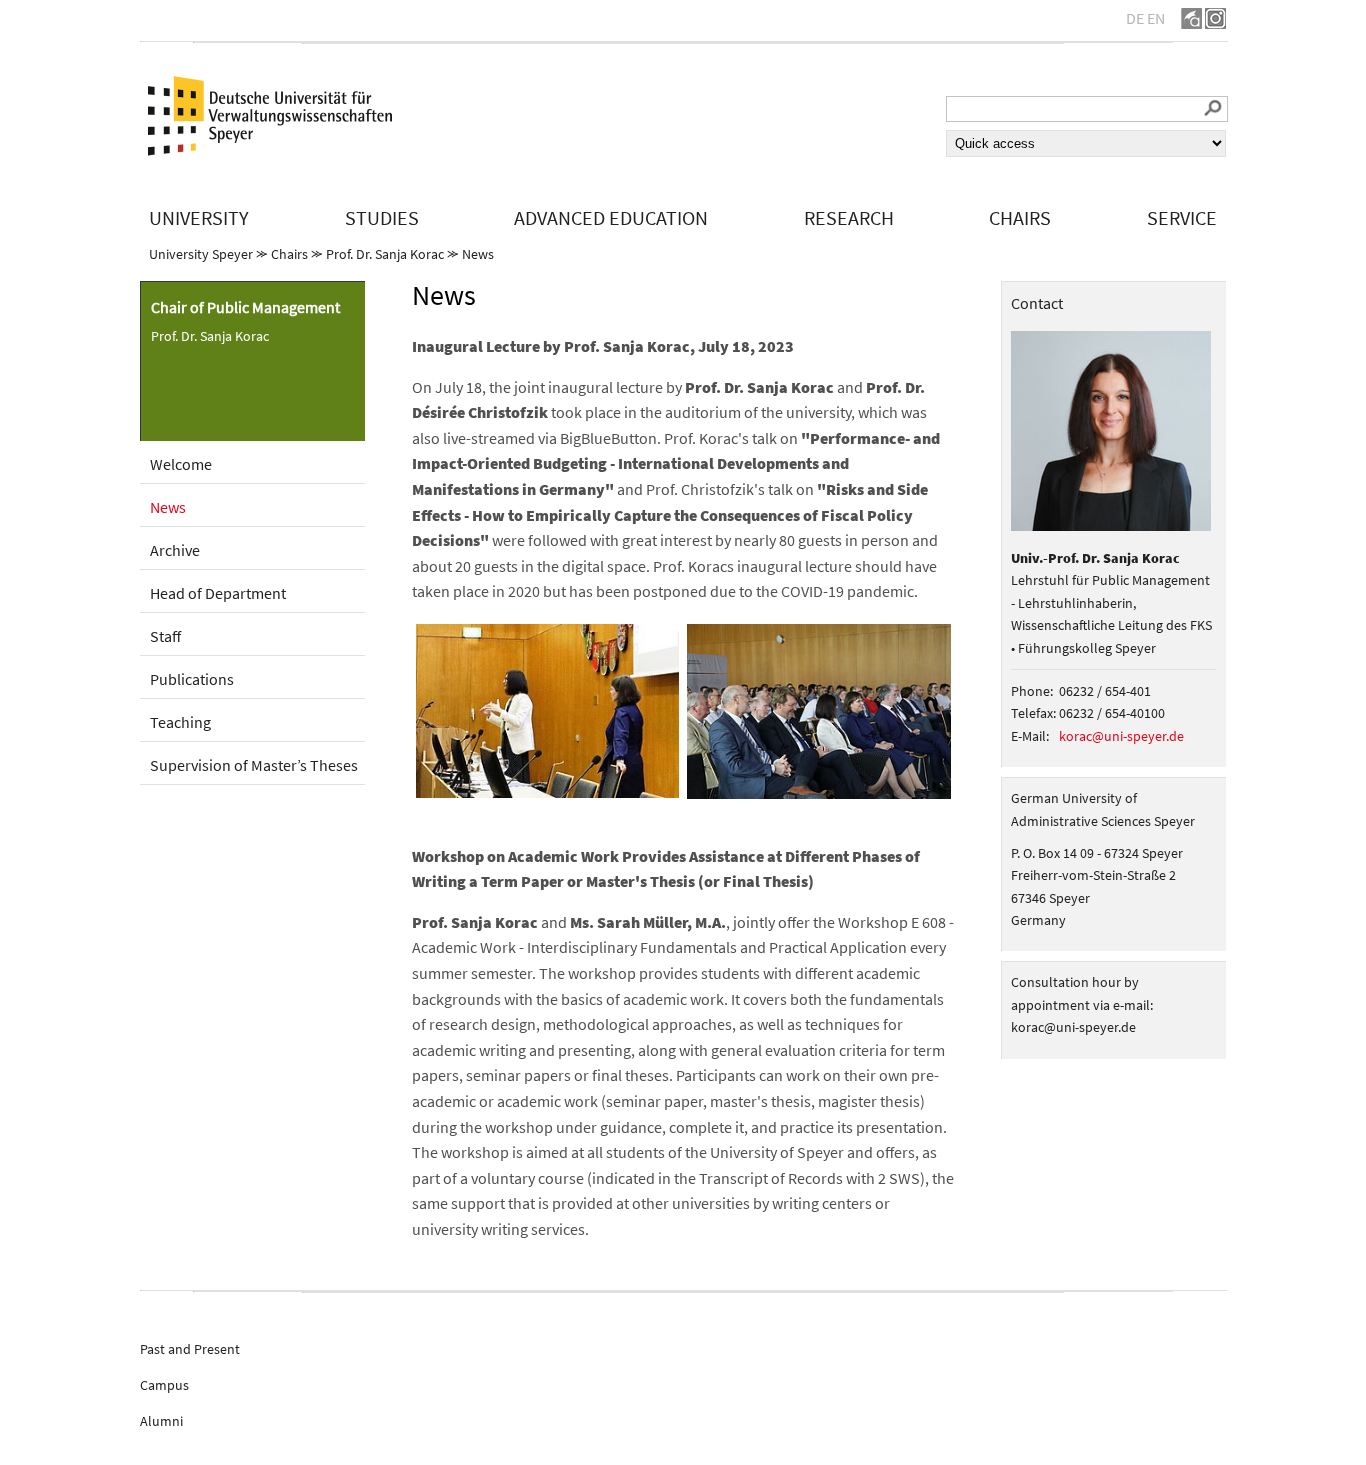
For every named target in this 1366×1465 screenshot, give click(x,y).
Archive (175, 550)
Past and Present (190, 1349)
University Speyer (201, 254)
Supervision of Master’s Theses (254, 765)
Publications (192, 679)
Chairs (289, 254)
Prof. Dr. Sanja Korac (385, 254)
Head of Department (218, 593)
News (478, 254)
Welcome (181, 464)
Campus (164, 1385)
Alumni (161, 1421)
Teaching (180, 722)
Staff (165, 636)
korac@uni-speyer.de (1121, 736)
